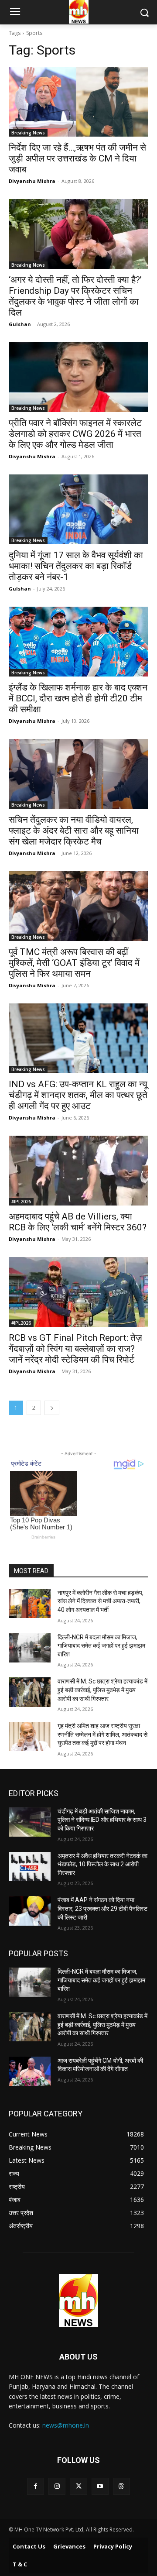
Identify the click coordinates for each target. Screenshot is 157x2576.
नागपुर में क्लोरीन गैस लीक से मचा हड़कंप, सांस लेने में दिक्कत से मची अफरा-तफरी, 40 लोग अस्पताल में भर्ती (101, 1601)
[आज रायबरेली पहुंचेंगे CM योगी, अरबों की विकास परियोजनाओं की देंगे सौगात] (30, 2071)
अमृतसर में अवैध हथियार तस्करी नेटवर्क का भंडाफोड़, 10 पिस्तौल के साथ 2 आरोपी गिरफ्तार (102, 1864)
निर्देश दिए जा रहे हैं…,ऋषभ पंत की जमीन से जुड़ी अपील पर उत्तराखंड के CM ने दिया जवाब (77, 158)
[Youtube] (100, 2486)
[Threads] (121, 2486)
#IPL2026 (21, 1202)
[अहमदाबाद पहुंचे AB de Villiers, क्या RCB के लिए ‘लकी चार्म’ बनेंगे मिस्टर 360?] (78, 1171)
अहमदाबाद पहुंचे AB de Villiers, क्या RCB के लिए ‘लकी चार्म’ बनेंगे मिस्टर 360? (78, 1222)
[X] (78, 2486)
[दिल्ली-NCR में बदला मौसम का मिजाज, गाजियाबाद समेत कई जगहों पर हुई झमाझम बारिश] (30, 1648)
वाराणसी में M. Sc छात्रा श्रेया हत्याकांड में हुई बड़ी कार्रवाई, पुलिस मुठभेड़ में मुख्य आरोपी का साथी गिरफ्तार (102, 1690)
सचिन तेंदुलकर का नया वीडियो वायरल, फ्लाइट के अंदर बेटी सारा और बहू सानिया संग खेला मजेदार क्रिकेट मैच (74, 831)
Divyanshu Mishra (32, 181)
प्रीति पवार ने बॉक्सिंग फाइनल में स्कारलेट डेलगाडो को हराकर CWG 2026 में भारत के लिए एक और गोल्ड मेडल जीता (75, 434)
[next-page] (52, 1408)
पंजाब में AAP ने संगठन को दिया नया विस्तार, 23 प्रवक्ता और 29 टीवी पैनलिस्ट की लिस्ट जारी (102, 1908)
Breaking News (28, 133)
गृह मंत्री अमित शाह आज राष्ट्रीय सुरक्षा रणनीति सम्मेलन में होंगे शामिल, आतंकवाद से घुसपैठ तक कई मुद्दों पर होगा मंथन (102, 1734)
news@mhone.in (66, 2425)
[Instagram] (57, 2486)
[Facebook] (36, 2486)
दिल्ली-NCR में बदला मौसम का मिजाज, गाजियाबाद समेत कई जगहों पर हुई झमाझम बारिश (101, 1646)
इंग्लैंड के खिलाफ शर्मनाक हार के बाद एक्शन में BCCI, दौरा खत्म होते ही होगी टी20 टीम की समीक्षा (78, 698)
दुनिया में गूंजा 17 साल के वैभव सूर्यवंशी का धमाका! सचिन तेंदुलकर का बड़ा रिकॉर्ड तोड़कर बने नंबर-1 (76, 566)
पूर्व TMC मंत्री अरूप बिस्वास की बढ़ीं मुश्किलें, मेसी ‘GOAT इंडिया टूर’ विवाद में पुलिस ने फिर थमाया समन (74, 963)
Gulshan (20, 324)
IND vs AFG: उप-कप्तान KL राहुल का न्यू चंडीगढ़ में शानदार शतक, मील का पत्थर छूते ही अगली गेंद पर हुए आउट (78, 1095)
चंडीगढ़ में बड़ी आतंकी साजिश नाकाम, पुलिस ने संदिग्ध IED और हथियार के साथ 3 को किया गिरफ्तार (102, 1820)
